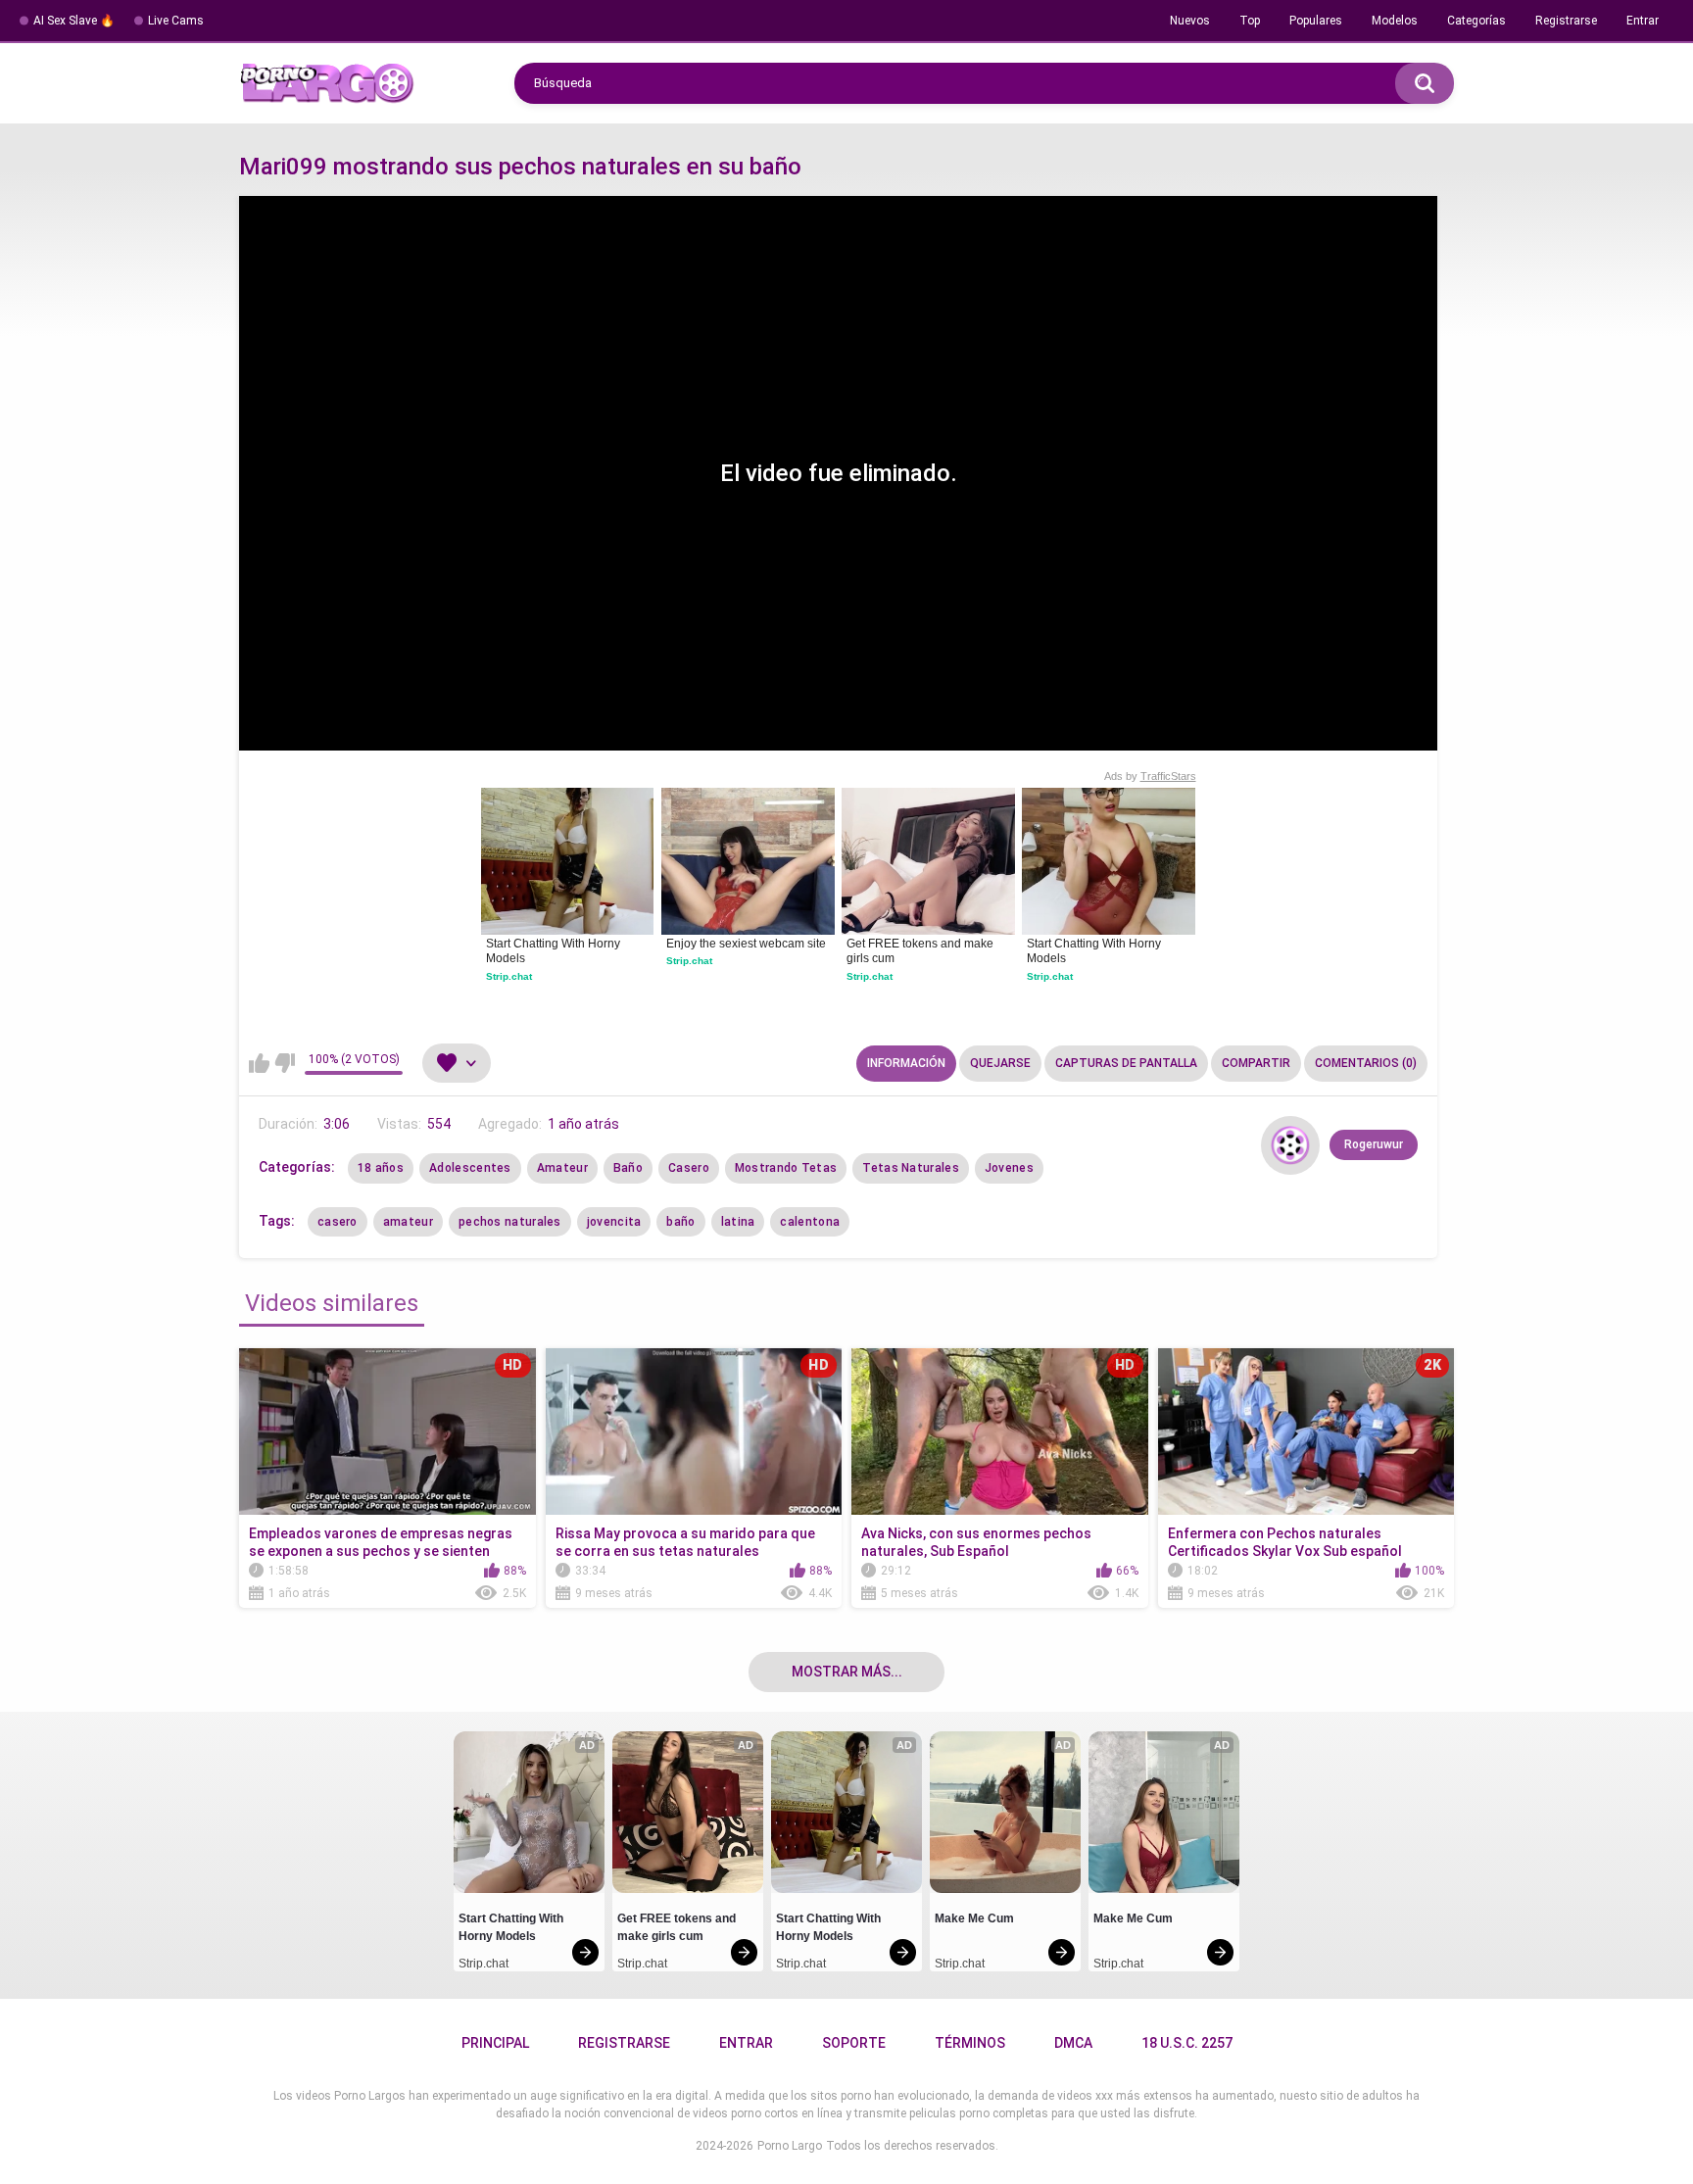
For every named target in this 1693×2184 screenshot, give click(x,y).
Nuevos (1190, 21)
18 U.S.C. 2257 (1187, 2043)
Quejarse (1000, 1063)
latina (738, 1222)
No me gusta (285, 1063)
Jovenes (1009, 1168)
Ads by (1150, 776)
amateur (408, 1222)
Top (1250, 21)
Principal (495, 2043)
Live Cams (176, 21)
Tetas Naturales (911, 1168)
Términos (970, 2043)
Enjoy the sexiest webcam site (746, 944)
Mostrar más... (847, 1672)
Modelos (1395, 21)
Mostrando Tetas (786, 1168)
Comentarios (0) (1366, 1063)
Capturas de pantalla (1126, 1063)
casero (338, 1222)
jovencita (614, 1222)
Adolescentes (470, 1168)
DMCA (1073, 2043)
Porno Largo (790, 2146)
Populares (1316, 21)
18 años (381, 1168)
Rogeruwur (1374, 1144)
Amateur (562, 1168)
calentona (810, 1222)
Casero (689, 1168)
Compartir (1256, 1063)
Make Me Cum (974, 1918)
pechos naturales (510, 1222)
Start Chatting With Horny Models (555, 951)
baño (680, 1222)
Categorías (1476, 21)
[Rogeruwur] (1290, 1145)
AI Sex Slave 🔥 (74, 21)
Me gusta (259, 1063)
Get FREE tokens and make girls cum (921, 951)
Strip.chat (509, 976)
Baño (628, 1168)
